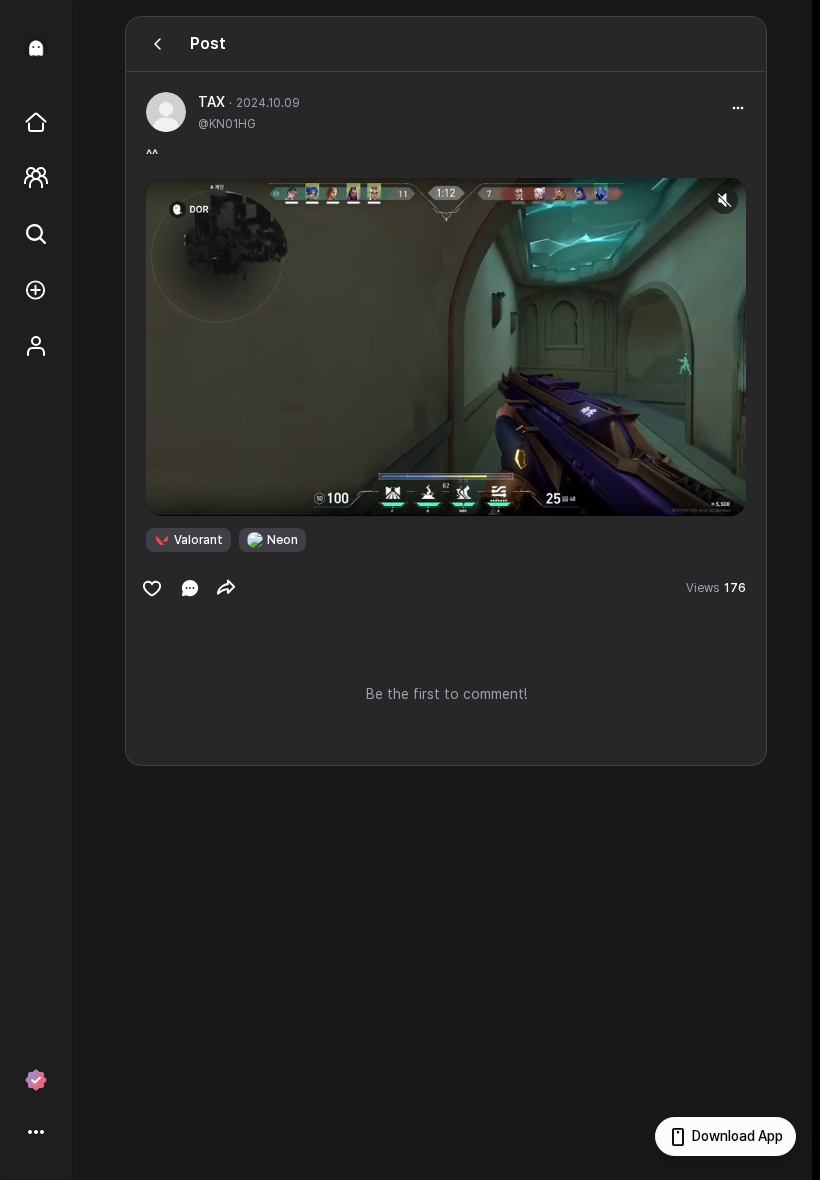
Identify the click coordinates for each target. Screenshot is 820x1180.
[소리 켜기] (724, 200)
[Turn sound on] (202, 492)
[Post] (158, 44)
